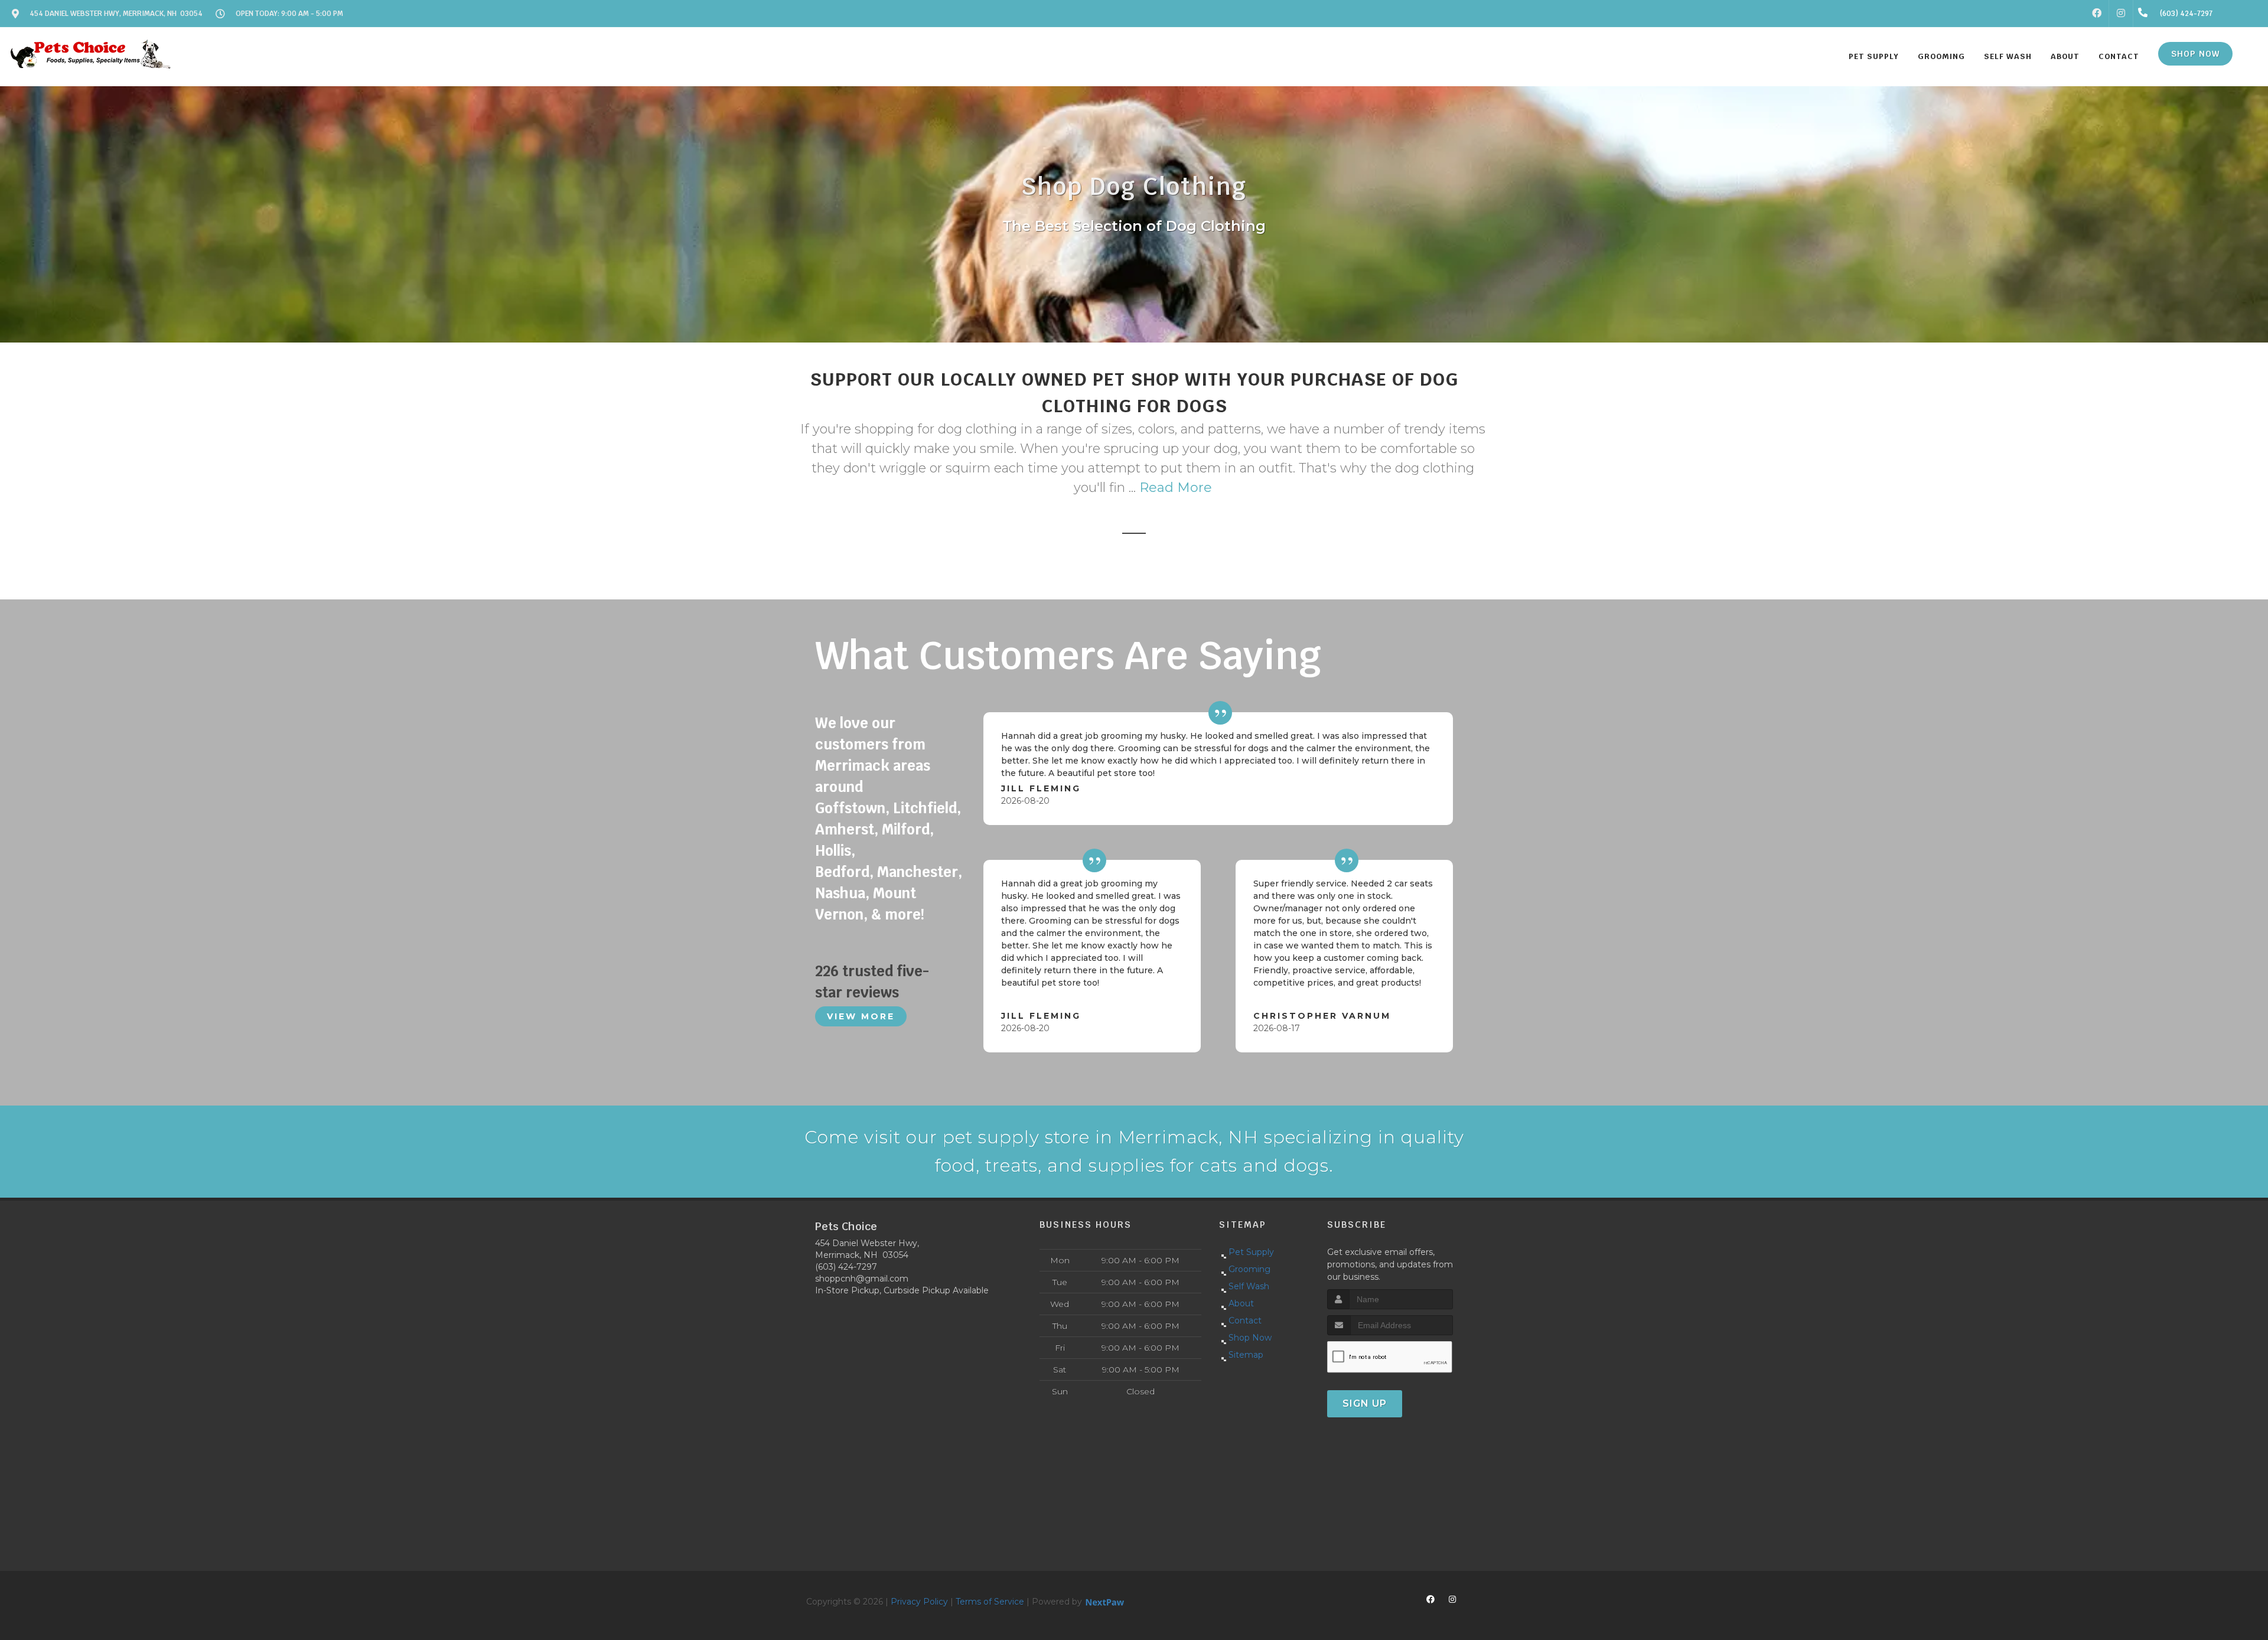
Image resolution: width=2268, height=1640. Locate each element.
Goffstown (850, 808)
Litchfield (925, 808)
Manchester (918, 872)
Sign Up (1365, 1403)
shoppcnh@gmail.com (862, 1279)
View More (861, 1016)
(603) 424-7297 (846, 1267)
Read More (1176, 488)
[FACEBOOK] (2097, 14)
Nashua (840, 893)
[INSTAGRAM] (2121, 14)
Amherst (845, 829)
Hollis (833, 851)
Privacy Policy (919, 1602)
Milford (906, 829)
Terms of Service (990, 1602)
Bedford (842, 872)
